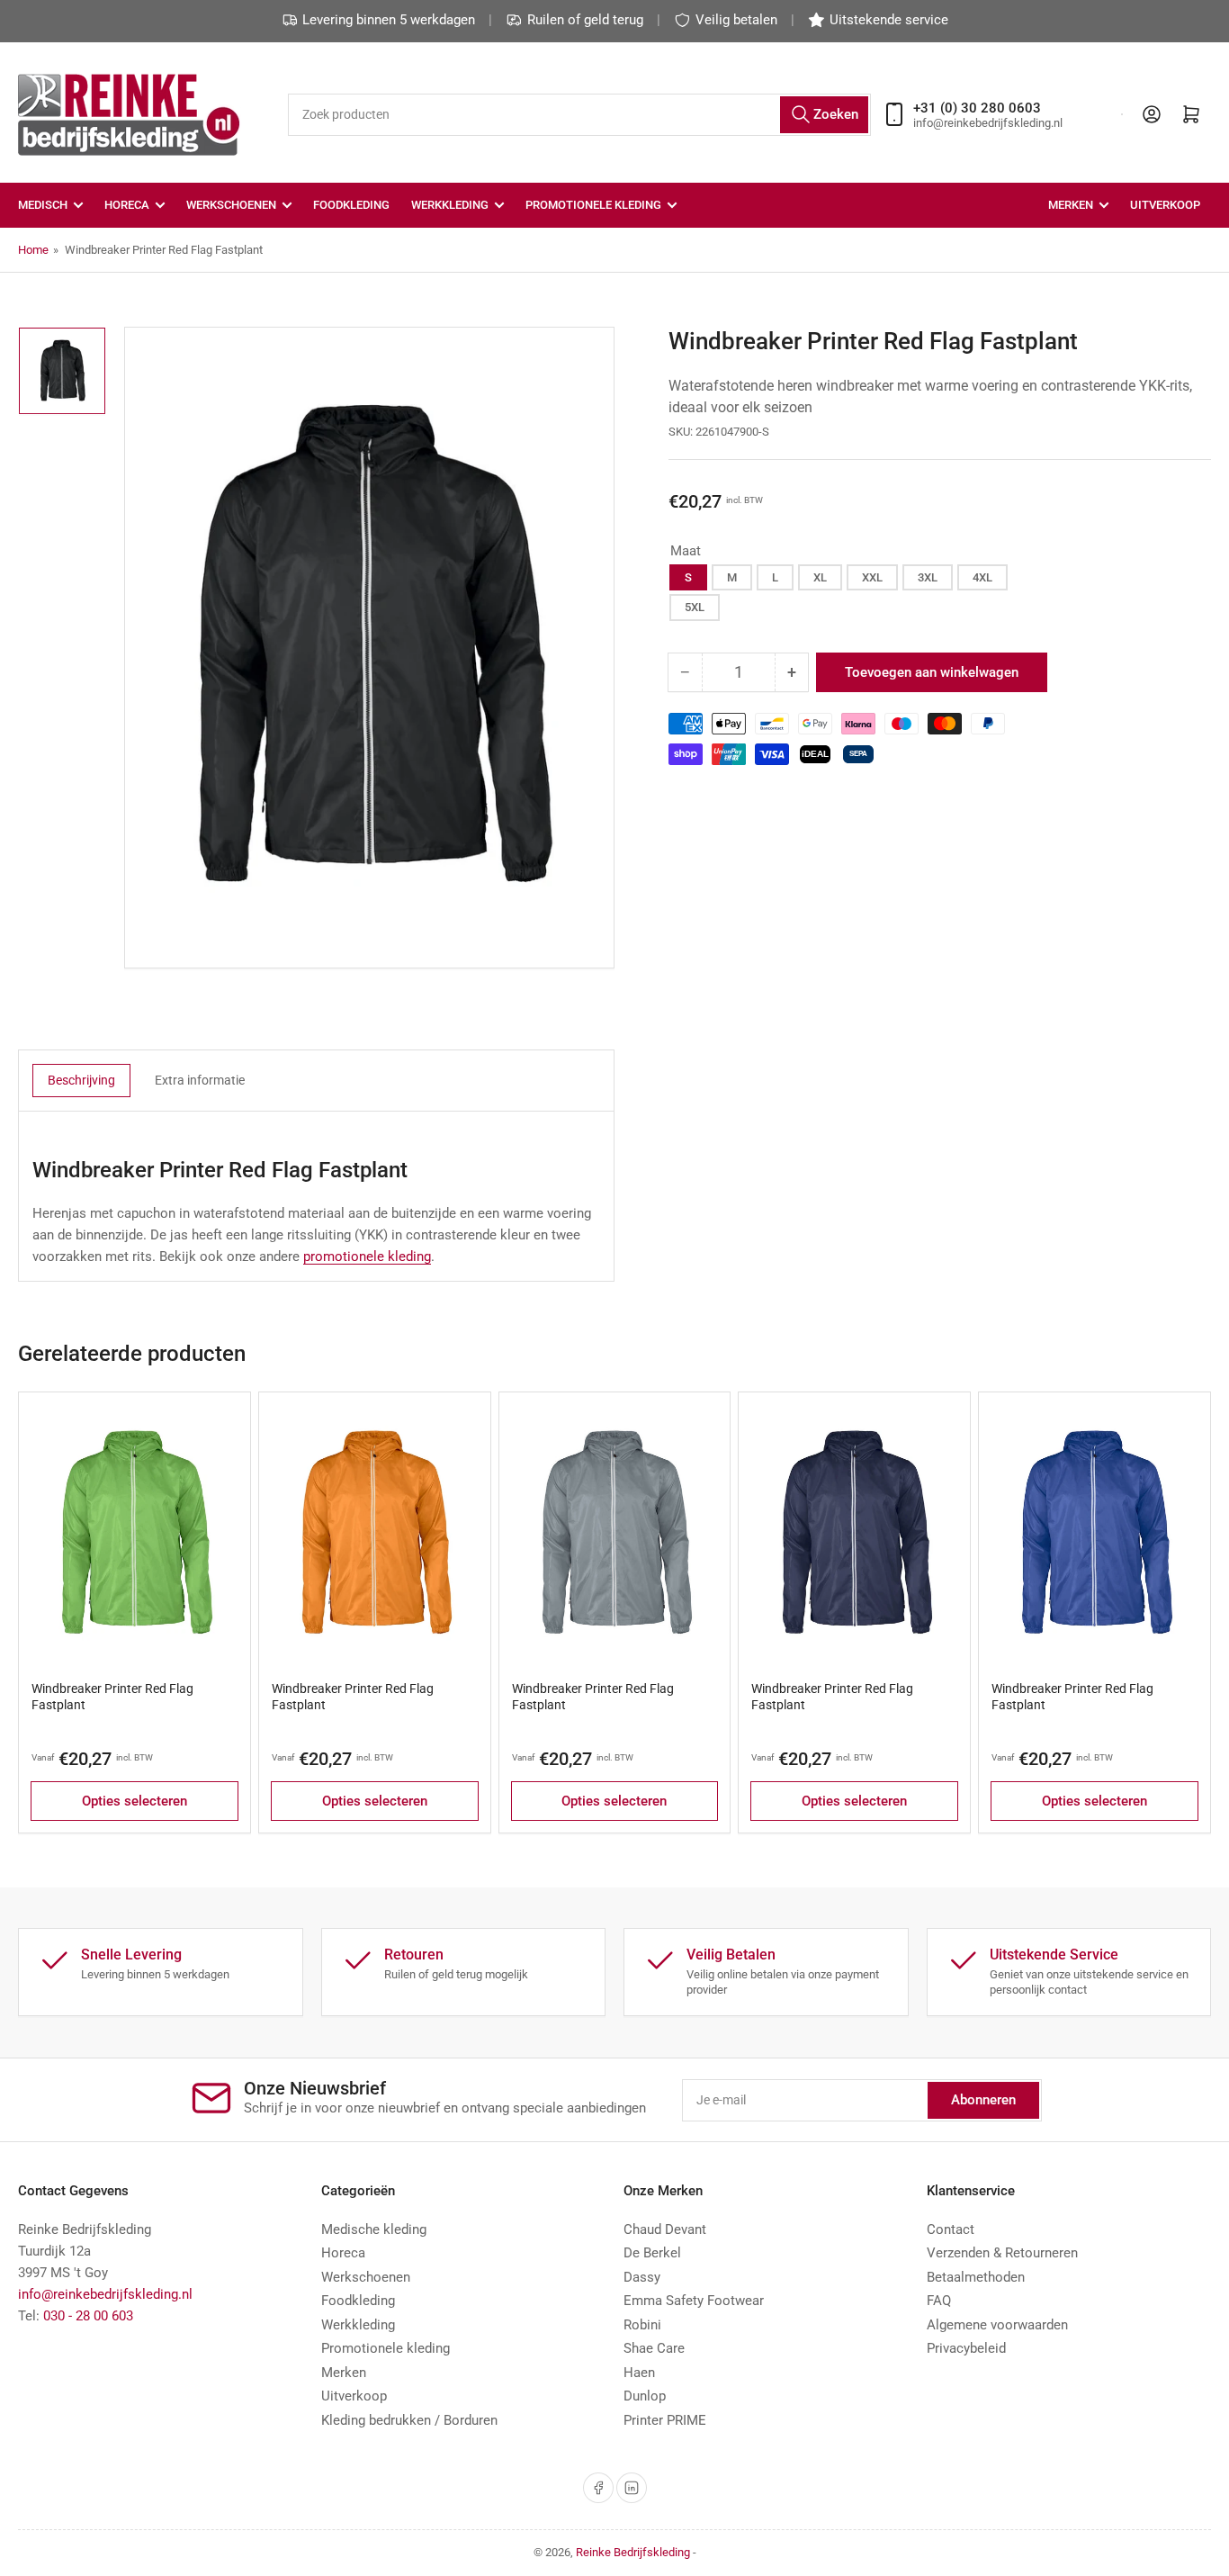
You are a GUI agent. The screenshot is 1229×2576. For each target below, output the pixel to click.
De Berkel (652, 2253)
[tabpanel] (316, 1212)
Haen (639, 2373)
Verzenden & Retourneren (1002, 2253)
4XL (982, 576)
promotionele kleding (367, 1256)
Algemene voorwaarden (997, 2325)
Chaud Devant (665, 2229)
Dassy (642, 2277)
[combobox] (580, 115)
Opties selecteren (135, 1801)
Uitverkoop (1165, 205)
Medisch (43, 205)
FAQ (939, 2301)
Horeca (127, 205)
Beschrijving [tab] (81, 1080)
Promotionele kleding (386, 2348)
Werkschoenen (231, 205)
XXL (872, 576)
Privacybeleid (966, 2348)
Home (33, 250)
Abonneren (983, 2100)
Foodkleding (351, 205)
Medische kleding (374, 2229)
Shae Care (654, 2348)
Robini (642, 2325)
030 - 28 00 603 (88, 2316)
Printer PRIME (665, 2420)
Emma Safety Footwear (694, 2301)
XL (820, 576)
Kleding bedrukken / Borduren (409, 2420)
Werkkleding (450, 205)
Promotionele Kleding (593, 205)
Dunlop (645, 2396)
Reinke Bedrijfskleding (633, 2552)
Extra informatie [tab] (200, 1080)
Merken (1071, 205)
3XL (928, 576)
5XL (695, 607)
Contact (951, 2229)
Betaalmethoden (976, 2277)
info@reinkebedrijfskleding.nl (105, 2294)
